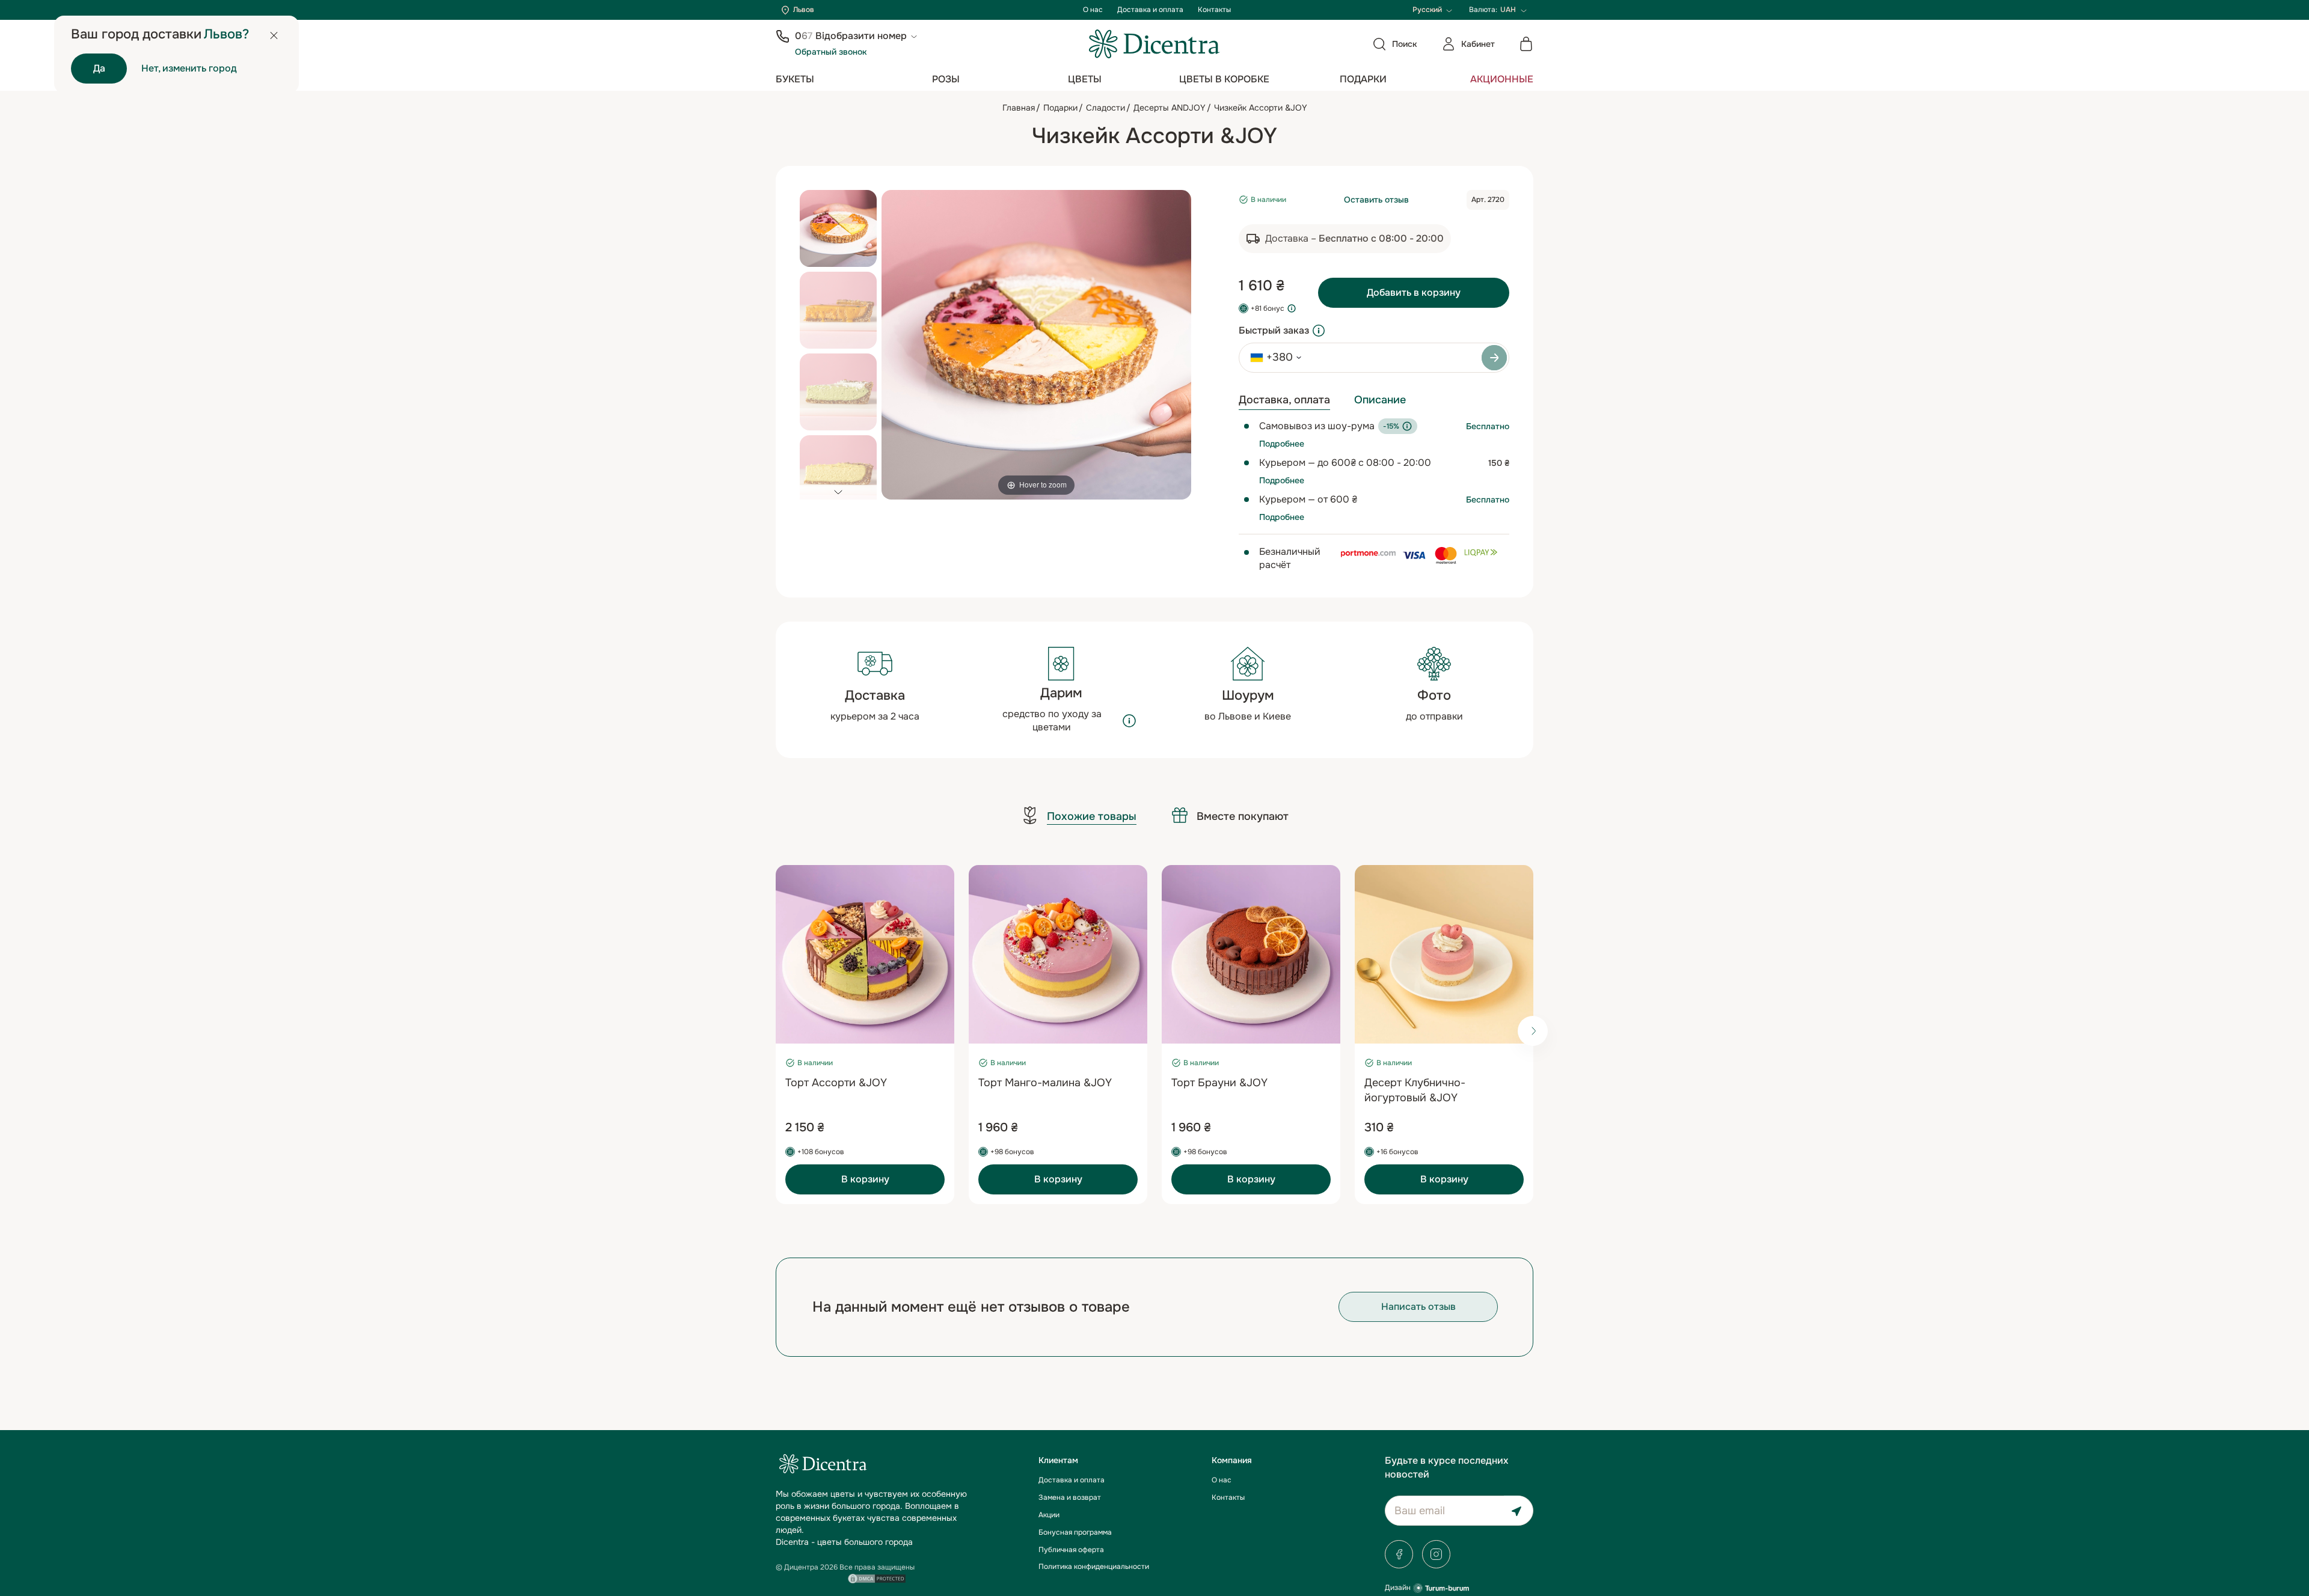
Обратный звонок (831, 52)
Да (99, 68)
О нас (1093, 10)
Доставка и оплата (1150, 10)
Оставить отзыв (1376, 200)
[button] (838, 492)
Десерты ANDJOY (1170, 108)
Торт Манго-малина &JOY (1045, 1083)
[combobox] (1272, 358)
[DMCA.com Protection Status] (877, 1577)
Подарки (1363, 79)
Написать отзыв (1418, 1307)
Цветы (1085, 79)
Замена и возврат (1070, 1497)
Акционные (1502, 79)
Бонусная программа (1075, 1532)
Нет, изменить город (189, 68)
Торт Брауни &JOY (1219, 1083)
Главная (1019, 108)
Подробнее (1282, 444)
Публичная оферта (1071, 1550)
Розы (946, 79)
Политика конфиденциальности (1094, 1567)
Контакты (1214, 10)
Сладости (1105, 108)
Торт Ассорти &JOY (836, 1083)
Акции (1049, 1515)
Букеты (795, 79)
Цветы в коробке (1224, 79)
